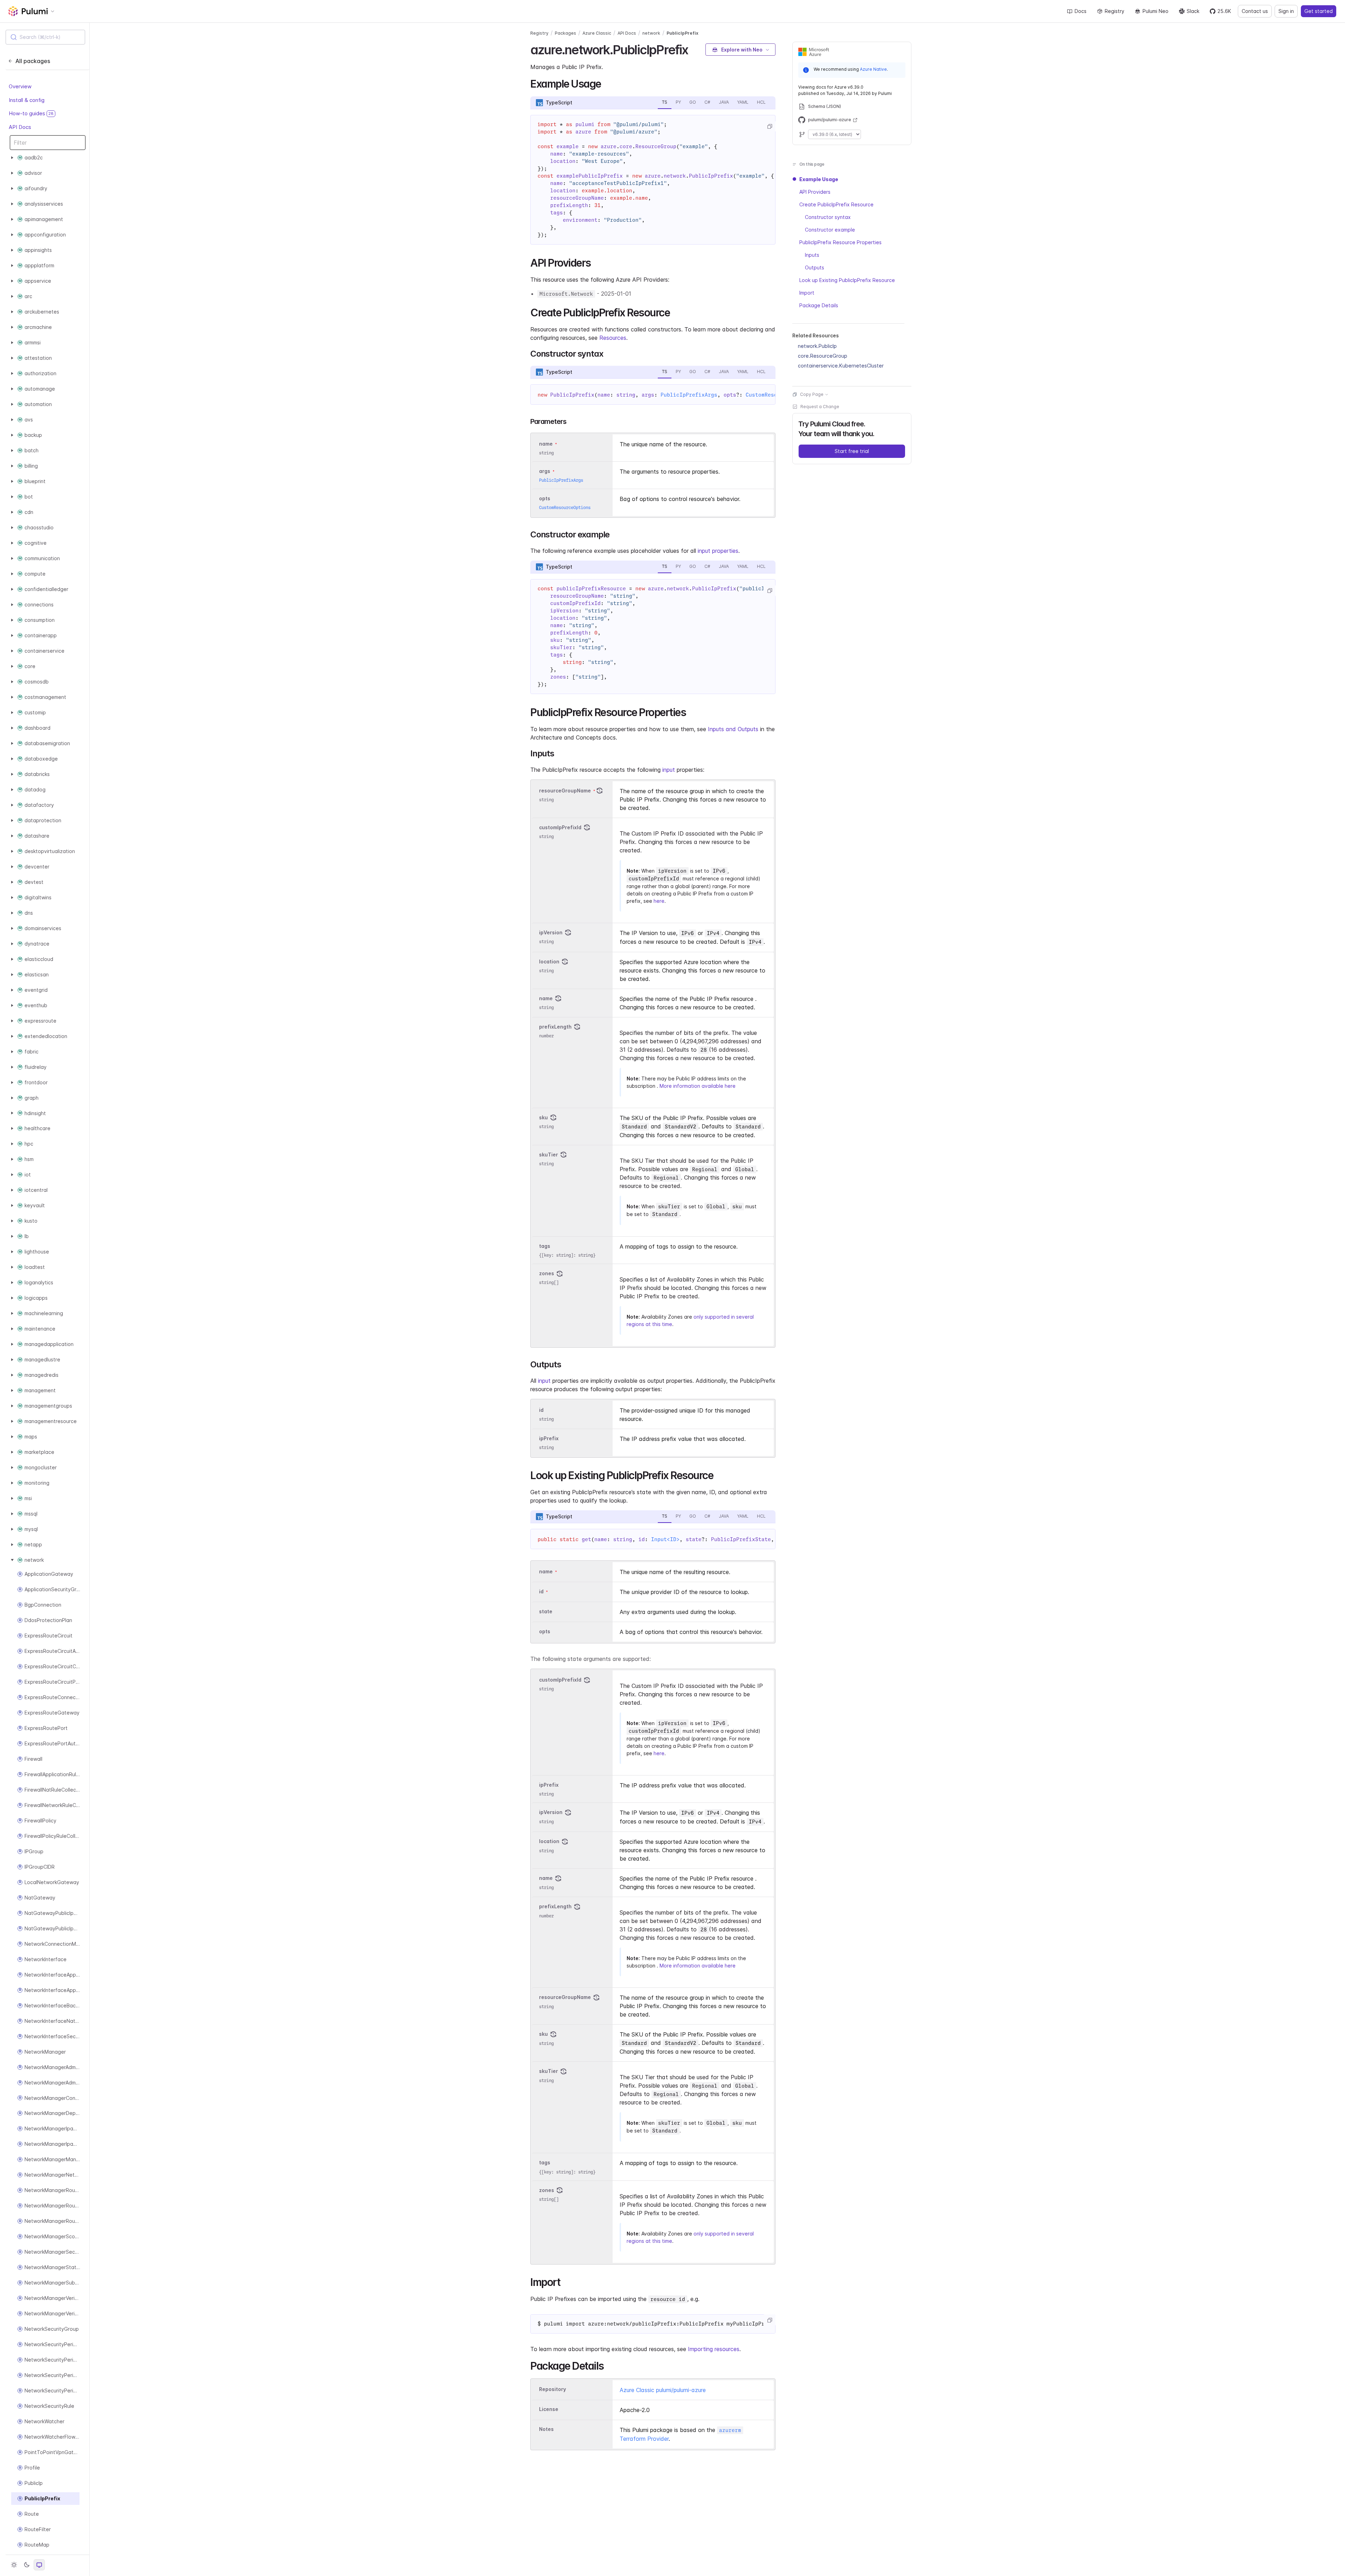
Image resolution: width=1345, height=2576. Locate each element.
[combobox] (45, 37)
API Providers (815, 192)
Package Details (819, 305)
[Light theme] (14, 2565)
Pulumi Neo (1156, 11)
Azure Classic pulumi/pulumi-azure (663, 2390)
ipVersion (551, 932)
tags (545, 1246)
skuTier (549, 1155)
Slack (1193, 11)
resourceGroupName (565, 791)
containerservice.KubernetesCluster (841, 366)
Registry (1115, 11)
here (659, 901)
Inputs (812, 255)
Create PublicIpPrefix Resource (836, 204)
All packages (33, 61)
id (541, 1410)
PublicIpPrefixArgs (689, 395)
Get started (1319, 11)
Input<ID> (665, 1539)
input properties (718, 551)
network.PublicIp (817, 346)
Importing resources (714, 2349)
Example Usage (819, 179)
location (549, 961)
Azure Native (873, 69)
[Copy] (770, 126)
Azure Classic (597, 33)
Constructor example (830, 230)
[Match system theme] (39, 2565)
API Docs (20, 127)
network (651, 33)
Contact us (1255, 11)
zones (547, 1273)
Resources (613, 338)
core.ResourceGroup (823, 356)
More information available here (698, 1086)
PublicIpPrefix (682, 33)
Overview (20, 87)
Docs (1081, 11)
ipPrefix (549, 1438)
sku (543, 1117)
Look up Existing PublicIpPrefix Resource (847, 280)
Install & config (27, 100)
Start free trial (852, 451)
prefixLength (555, 1027)
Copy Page (812, 394)
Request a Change (820, 407)
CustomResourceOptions (565, 507)
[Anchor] (694, 49)
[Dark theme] (27, 2565)
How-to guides (31, 114)
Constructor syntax (828, 217)
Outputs (815, 267)
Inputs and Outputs (733, 729)
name (546, 998)
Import (807, 293)
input (669, 770)
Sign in (1286, 11)
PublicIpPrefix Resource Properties (840, 242)
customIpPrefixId (560, 827)
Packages (565, 33)
